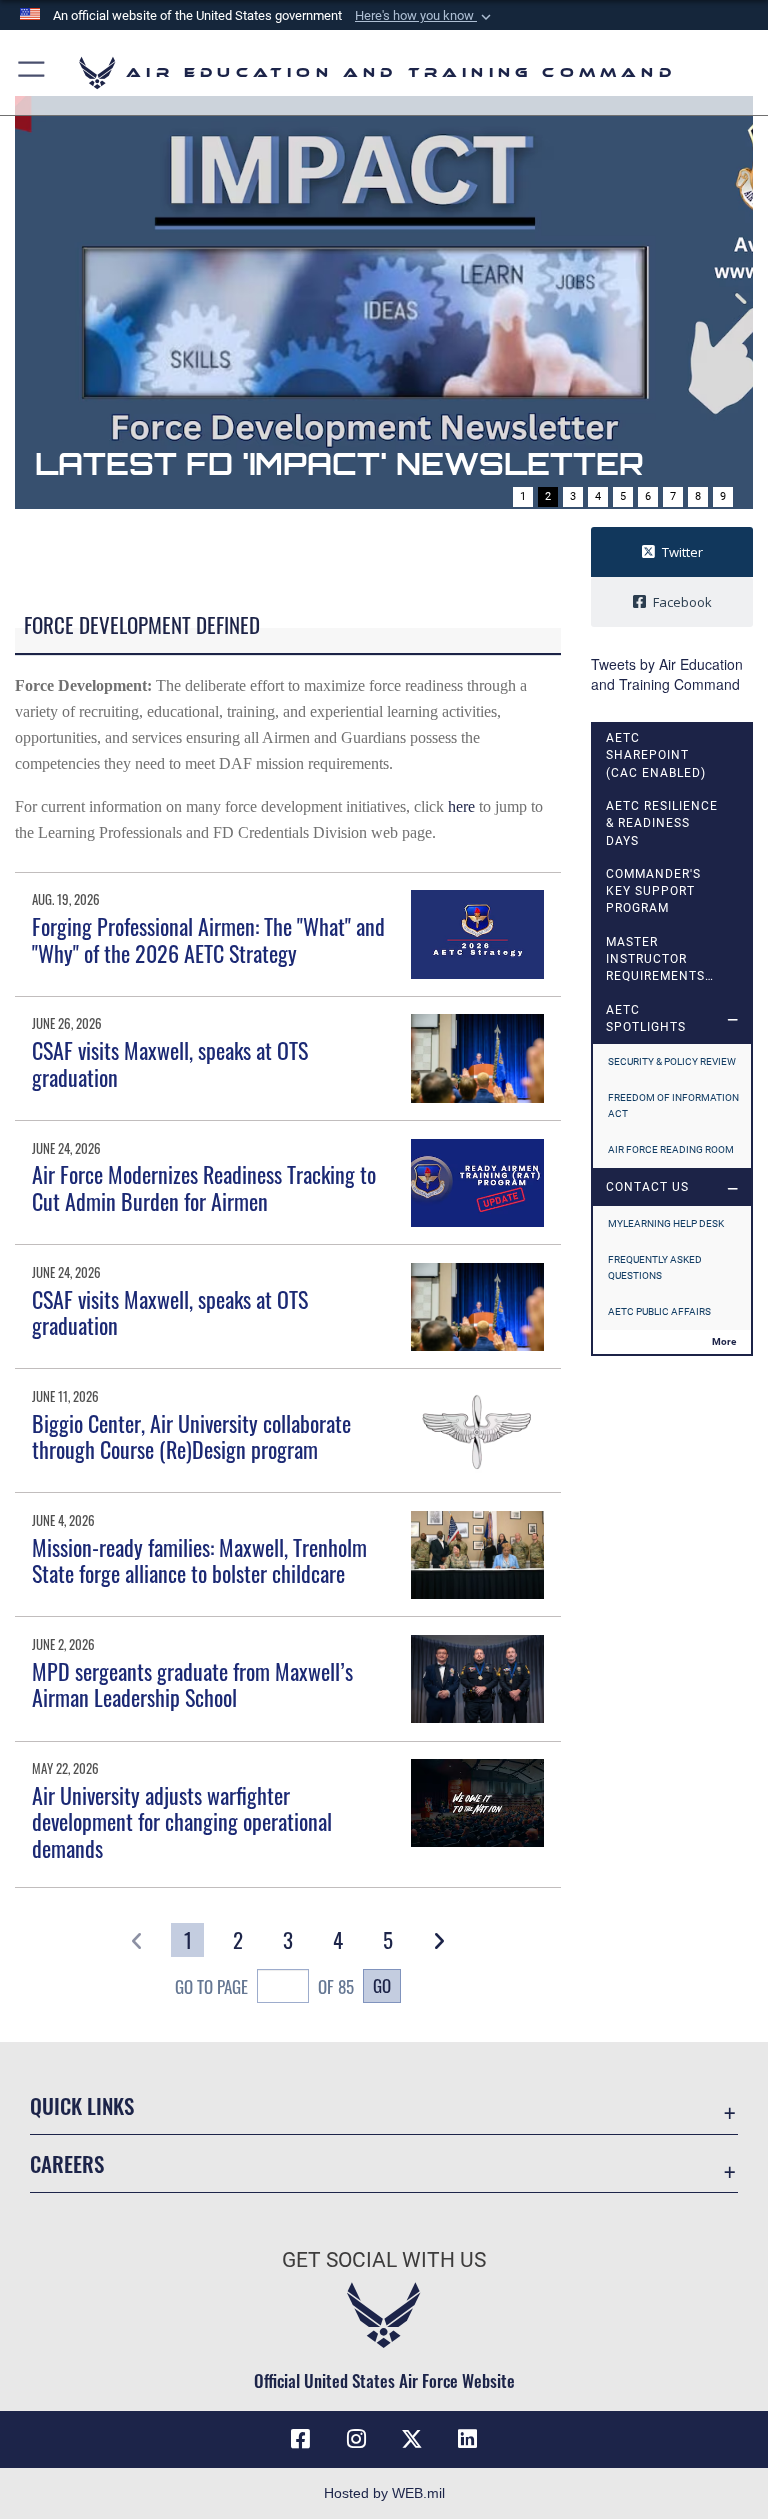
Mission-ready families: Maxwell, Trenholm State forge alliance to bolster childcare (199, 1560)
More (724, 1341)
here (461, 806)
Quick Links (82, 2105)
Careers (67, 2163)
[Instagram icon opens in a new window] (356, 2439)
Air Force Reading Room (671, 1149)
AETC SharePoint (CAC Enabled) (656, 755)
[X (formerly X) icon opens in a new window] (412, 2439)
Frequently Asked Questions (655, 1267)
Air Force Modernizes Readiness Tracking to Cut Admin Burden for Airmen (204, 1187)
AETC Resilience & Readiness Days (662, 823)
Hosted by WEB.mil (384, 2493)
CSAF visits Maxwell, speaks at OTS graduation (170, 1063)
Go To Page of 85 (264, 1986)
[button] (425, 16)
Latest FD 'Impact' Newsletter (339, 463)
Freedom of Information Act (673, 1105)
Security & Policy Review (672, 1061)
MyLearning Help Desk (666, 1223)
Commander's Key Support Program (653, 891)
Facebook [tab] (682, 602)
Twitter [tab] (682, 552)
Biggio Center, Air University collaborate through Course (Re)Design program (191, 1436)
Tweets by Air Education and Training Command (667, 674)
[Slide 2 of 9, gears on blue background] (384, 302)
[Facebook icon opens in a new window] (300, 2439)
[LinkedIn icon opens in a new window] (468, 2439)
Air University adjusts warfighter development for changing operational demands (182, 1821)
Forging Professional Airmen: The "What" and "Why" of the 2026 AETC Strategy (208, 939)
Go (382, 1985)
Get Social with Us (384, 2260)
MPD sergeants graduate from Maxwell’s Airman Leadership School (192, 1684)
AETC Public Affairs (659, 1311)
